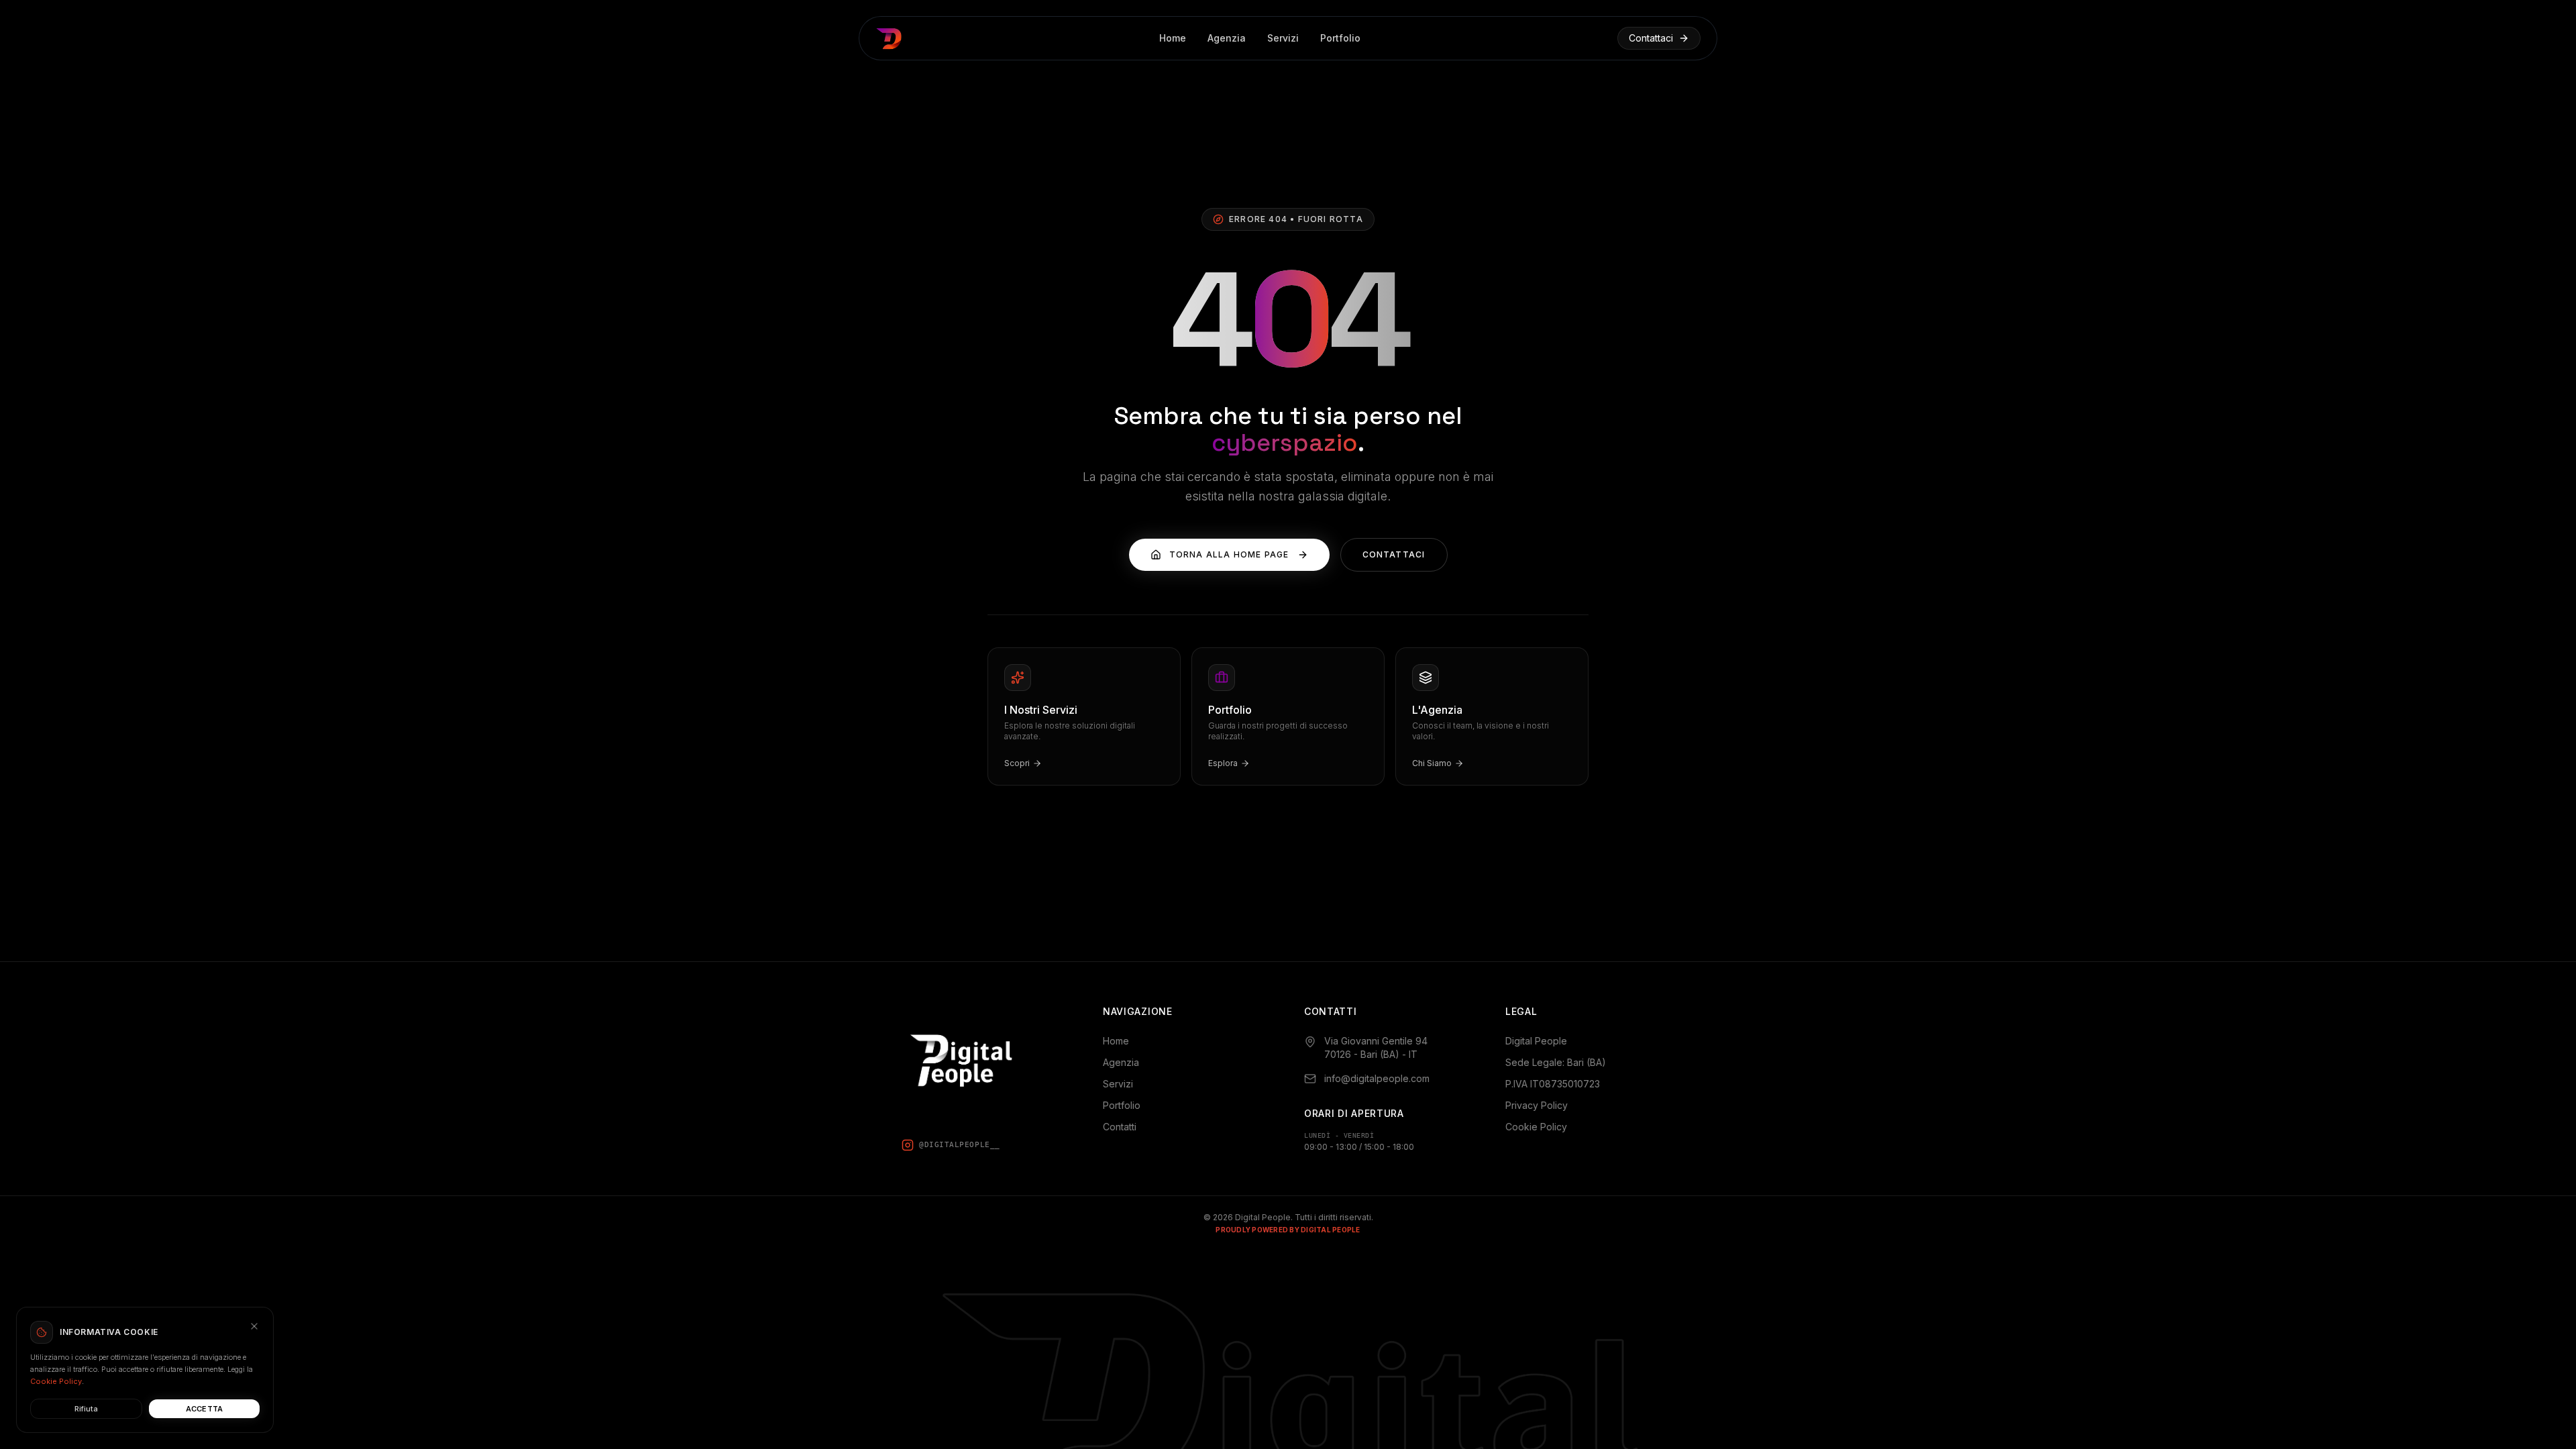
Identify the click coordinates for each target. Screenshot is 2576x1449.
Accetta (205, 1409)
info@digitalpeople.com (1377, 1078)
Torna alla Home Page (1229, 554)
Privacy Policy (1537, 1105)
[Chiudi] (254, 1326)
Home (1173, 38)
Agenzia (1227, 38)
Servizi (1283, 38)
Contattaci (1651, 38)
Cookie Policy (1536, 1127)
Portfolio (1340, 38)
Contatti (1120, 1127)
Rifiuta (86, 1409)
